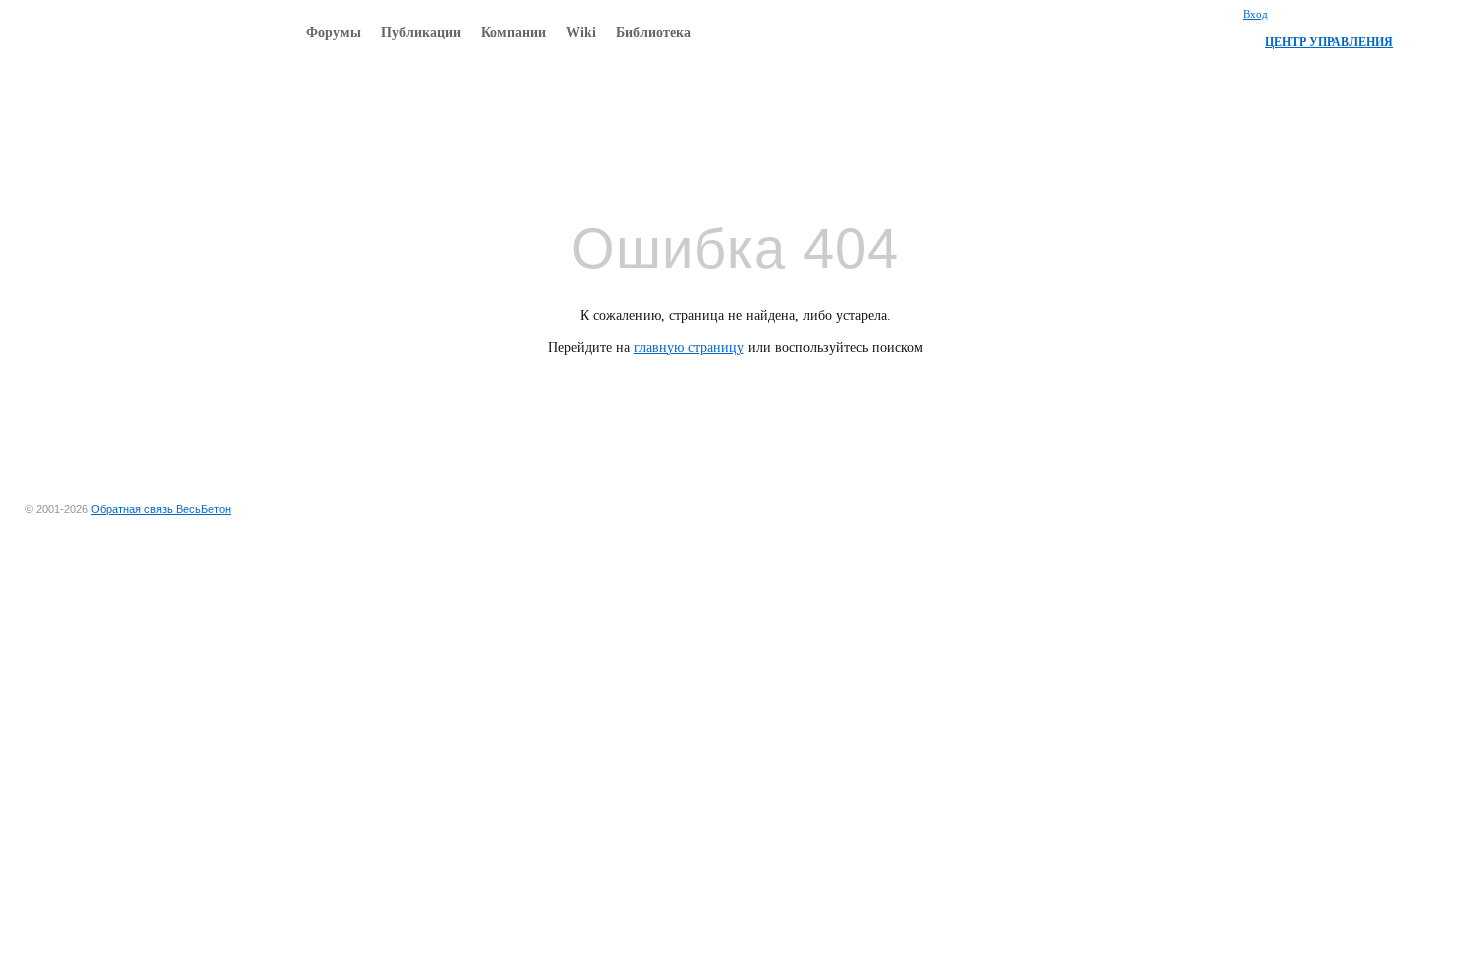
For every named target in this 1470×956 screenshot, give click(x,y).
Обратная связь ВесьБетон (161, 509)
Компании (513, 32)
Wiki (581, 32)
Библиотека (653, 32)
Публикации (421, 32)
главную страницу (689, 347)
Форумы (333, 32)
